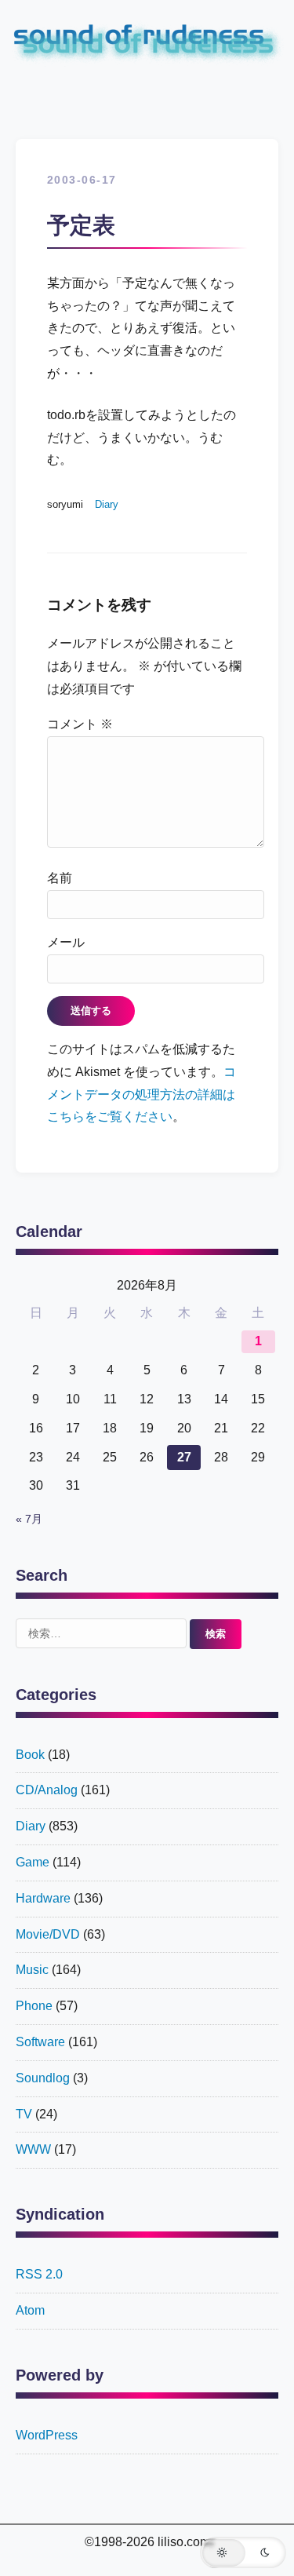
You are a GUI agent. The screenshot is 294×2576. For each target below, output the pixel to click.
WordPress (47, 2435)
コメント (80, 724)
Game (33, 1862)
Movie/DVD (48, 1934)
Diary (107, 504)
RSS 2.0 (39, 2274)
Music (32, 1970)
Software (40, 2042)
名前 (60, 878)
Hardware (43, 1898)
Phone (34, 2006)
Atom (30, 2310)
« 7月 (29, 1519)
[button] (243, 2552)
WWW (33, 2149)
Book (30, 1755)
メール (66, 942)
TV (24, 2114)
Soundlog (43, 2078)
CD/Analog (47, 1790)
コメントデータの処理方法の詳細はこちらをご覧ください (142, 1095)
